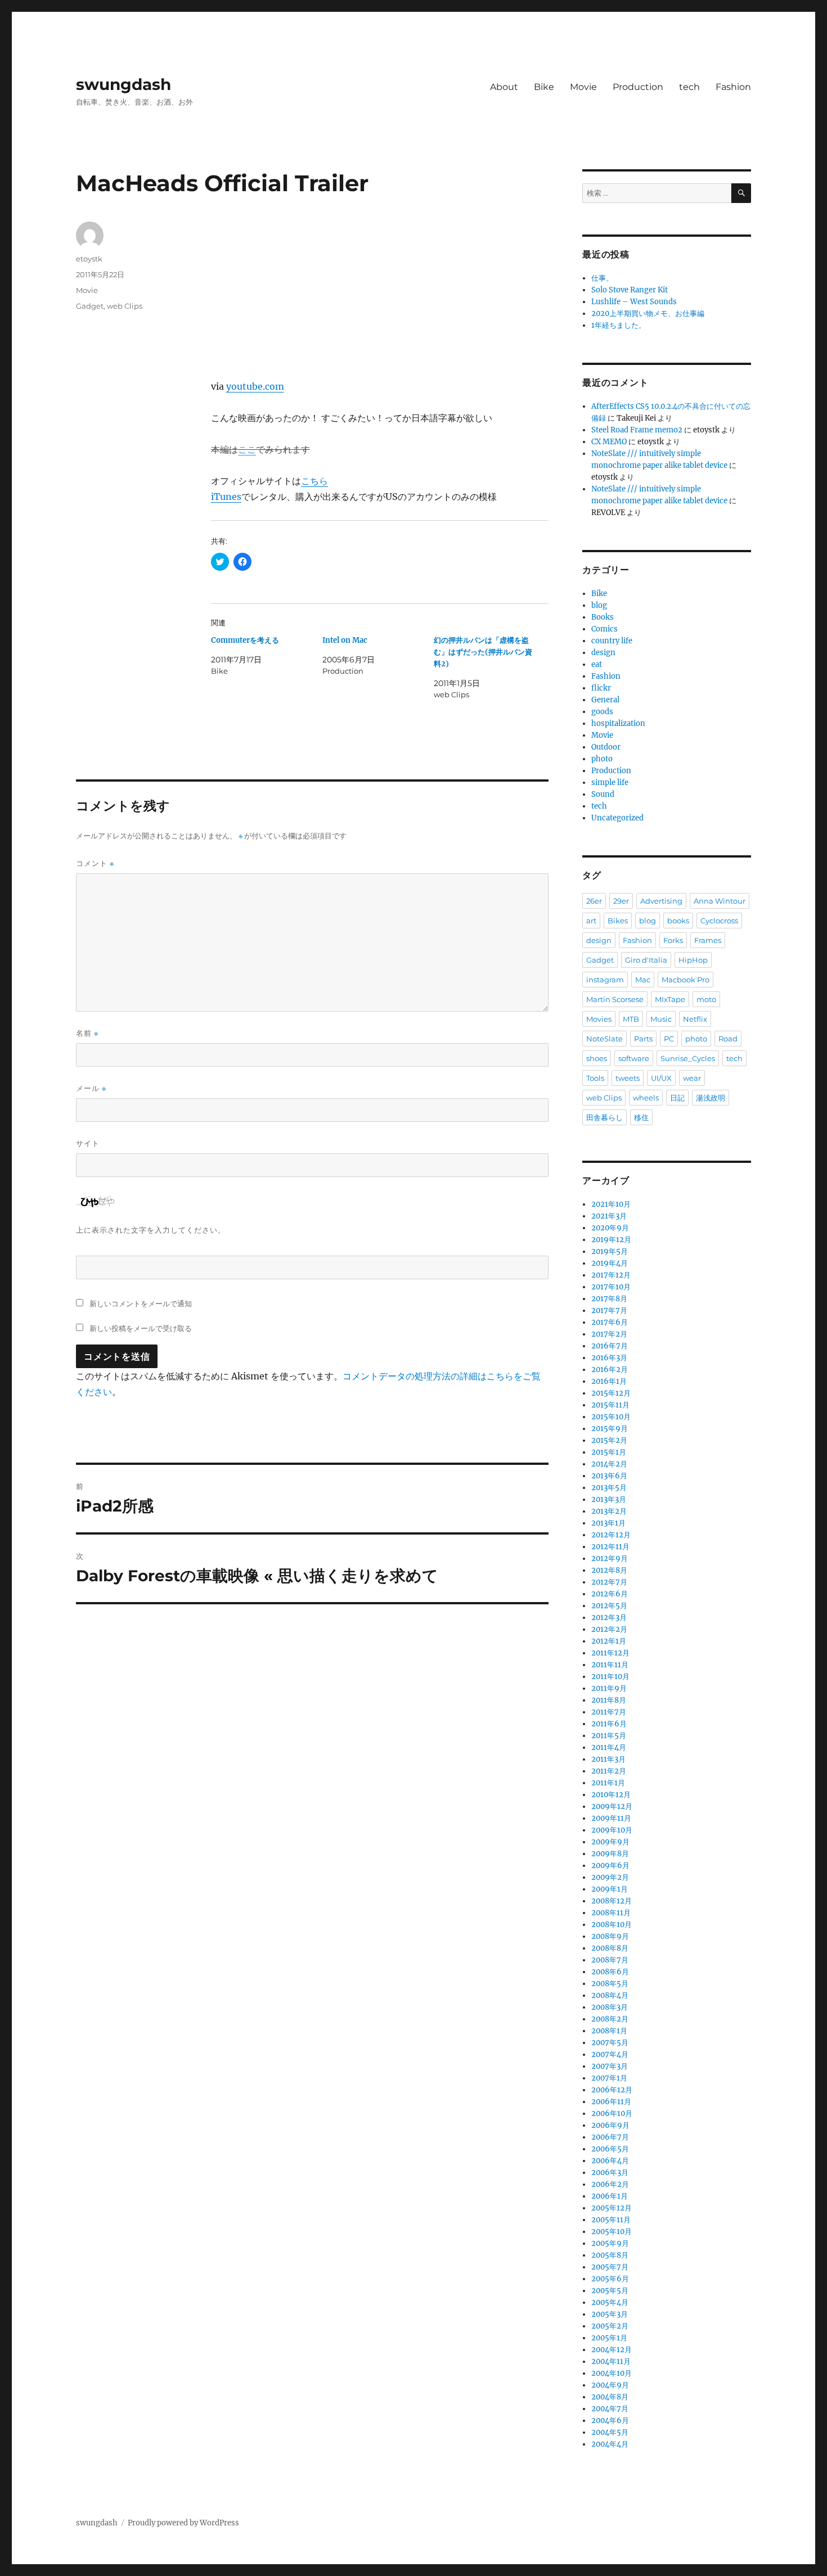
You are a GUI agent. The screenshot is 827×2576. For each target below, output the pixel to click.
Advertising (661, 901)
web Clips (125, 306)
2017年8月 (609, 1299)
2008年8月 (610, 1948)
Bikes (618, 921)
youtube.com (255, 386)
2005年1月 (609, 2338)
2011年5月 (609, 1736)
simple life (610, 782)
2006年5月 (610, 2149)
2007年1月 (609, 2078)
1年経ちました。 (619, 325)
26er (594, 901)
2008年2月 (610, 2019)
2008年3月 (610, 2007)
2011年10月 (610, 1677)
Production (638, 87)
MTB (631, 1019)
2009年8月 (610, 1854)
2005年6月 (610, 2279)
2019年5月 (610, 1251)
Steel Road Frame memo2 (637, 430)
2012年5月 (609, 1606)
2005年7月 (610, 2267)
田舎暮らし (604, 1117)
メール (91, 1088)
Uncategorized (617, 818)
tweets (628, 1078)
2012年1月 (609, 1641)
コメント (95, 863)
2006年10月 (612, 2113)
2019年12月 (611, 1240)
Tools (595, 1078)
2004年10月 (612, 2373)
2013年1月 (608, 1523)
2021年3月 (609, 1216)
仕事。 (602, 278)
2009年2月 (610, 1877)
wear (692, 1078)
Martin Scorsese (615, 999)
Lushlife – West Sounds (634, 302)
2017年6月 (610, 1322)
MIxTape (670, 999)
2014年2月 (609, 1464)
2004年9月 (610, 2385)
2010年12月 (611, 1795)
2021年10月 (611, 1204)
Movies (599, 1019)
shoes (597, 1058)
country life (612, 641)
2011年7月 (609, 1712)
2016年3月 (609, 1358)
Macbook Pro (686, 980)
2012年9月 (610, 1558)
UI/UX (661, 1078)
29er (621, 901)
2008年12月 (612, 1901)
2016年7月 (610, 1346)
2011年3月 (608, 1759)
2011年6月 (609, 1724)
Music (661, 1019)
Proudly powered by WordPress (183, 2523)
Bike (544, 87)
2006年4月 (610, 2161)
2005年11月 (611, 2220)
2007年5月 (610, 2043)
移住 (641, 1117)
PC (669, 1039)
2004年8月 (610, 2397)
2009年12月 (612, 1806)
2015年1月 (609, 1452)
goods (602, 712)
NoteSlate (604, 1039)
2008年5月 (610, 1984)
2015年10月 (611, 1417)
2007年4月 (610, 2054)
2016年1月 (609, 1381)
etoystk (89, 259)
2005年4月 (610, 2302)
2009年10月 (612, 1830)
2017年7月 (609, 1310)
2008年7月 (610, 1960)
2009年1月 (610, 1889)
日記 (677, 1098)
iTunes (226, 497)
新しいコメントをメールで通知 (141, 1303)
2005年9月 (610, 2243)
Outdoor (606, 747)
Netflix (695, 1019)
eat (597, 664)
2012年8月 (609, 1570)
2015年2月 (609, 1440)
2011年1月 (608, 1783)
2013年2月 (609, 1511)
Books (603, 617)
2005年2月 (610, 2326)
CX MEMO (609, 442)
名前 (87, 1033)
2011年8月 (609, 1700)
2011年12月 (610, 1653)
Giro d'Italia (646, 960)
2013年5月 (609, 1488)
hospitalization (618, 723)
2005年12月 (612, 2208)
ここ (247, 449)
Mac (643, 980)
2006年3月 (610, 2173)
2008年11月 (611, 1913)
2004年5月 (610, 2432)
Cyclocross (719, 921)
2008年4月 (610, 1995)
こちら (314, 481)
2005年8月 (610, 2255)
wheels (646, 1098)
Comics (604, 629)
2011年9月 (609, 1688)
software (634, 1058)
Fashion (733, 87)
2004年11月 (611, 2361)
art (591, 921)
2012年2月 (609, 1629)
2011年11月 (610, 1665)
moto (706, 999)
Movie (583, 87)
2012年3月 (609, 1618)
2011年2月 (609, 1771)
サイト (88, 1143)
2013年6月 (609, 1476)
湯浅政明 (711, 1098)
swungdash (123, 84)
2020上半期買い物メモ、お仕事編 (648, 313)
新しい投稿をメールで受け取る (141, 1328)
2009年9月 (610, 1842)
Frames (708, 940)
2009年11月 (611, 1818)
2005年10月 (612, 2232)
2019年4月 (610, 1263)
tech (689, 87)
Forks (673, 940)
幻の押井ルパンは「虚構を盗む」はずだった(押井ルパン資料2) (483, 652)
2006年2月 (610, 2184)
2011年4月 (609, 1747)
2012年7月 (609, 1582)
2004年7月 (610, 2409)
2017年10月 (611, 1287)
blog (599, 605)
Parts (643, 1039)
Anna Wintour (720, 901)
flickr (601, 688)
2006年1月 (610, 2196)
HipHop (693, 960)
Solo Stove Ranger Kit (630, 290)
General (605, 700)
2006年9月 (610, 2125)
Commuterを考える (245, 640)
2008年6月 (610, 1972)
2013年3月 (609, 1499)
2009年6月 (610, 1866)
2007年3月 (610, 2066)
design (603, 653)
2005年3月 (610, 2314)
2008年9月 (610, 1936)
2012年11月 (610, 1547)
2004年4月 (610, 2444)
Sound (603, 794)
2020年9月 (610, 1228)
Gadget (90, 306)
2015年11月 (610, 1405)
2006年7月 (610, 2137)
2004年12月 (612, 2350)
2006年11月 (611, 2102)
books (678, 921)
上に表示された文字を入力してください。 (151, 1230)
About (504, 87)
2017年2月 (609, 1334)
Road (728, 1039)
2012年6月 (610, 1594)
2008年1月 (609, 2031)
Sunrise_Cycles (688, 1058)
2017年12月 (611, 1275)
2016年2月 (610, 1370)
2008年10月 (612, 1925)
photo (602, 759)
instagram (605, 980)
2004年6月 (610, 2421)
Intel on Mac (345, 640)
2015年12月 (611, 1393)
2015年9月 (610, 1429)
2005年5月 (610, 2291)
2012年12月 (611, 1535)
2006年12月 (612, 2090)
